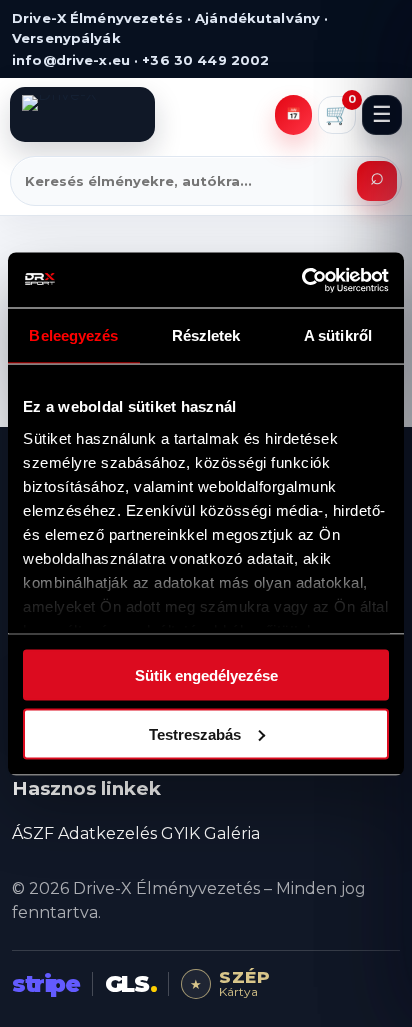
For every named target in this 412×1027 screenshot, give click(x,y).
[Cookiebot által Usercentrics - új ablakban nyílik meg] (301, 280)
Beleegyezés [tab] (73, 335)
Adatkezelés (107, 833)
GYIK (180, 833)
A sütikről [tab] (338, 335)
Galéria (232, 833)
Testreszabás (195, 733)
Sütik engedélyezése (206, 675)
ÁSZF (33, 833)
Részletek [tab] (206, 335)
